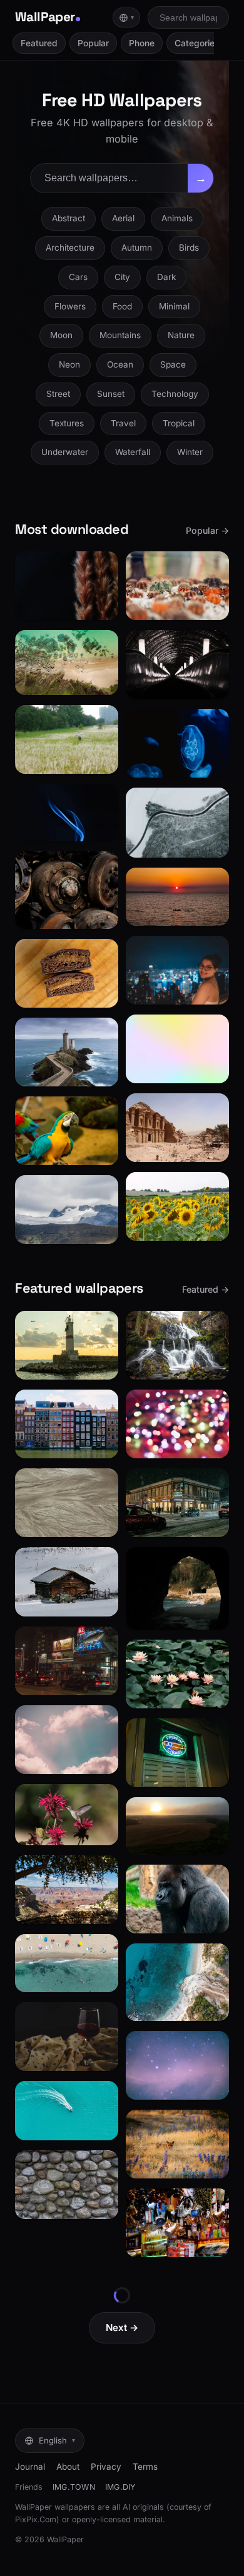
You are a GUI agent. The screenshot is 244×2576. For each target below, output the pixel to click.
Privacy (106, 2467)
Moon (61, 335)
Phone (142, 43)
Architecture (70, 248)
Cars (78, 277)
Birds (189, 248)
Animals (177, 218)
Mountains (120, 335)
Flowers (70, 306)
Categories (197, 43)
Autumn (137, 248)
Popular (93, 43)
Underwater (65, 452)
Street (58, 394)
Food (122, 306)
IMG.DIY (120, 2487)
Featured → (206, 1289)
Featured (39, 43)
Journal (30, 2467)
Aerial (123, 218)
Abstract (69, 218)
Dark (166, 277)
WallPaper (45, 17)
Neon (69, 364)
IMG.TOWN (74, 2487)
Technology (175, 394)
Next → (122, 2328)
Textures (67, 423)
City (122, 277)
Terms (145, 2467)
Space (173, 364)
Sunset (111, 394)
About (68, 2467)
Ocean (120, 364)
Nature (181, 335)
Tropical (179, 423)
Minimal (174, 306)
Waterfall (133, 452)
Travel (123, 423)
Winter (190, 452)
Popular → (207, 530)
